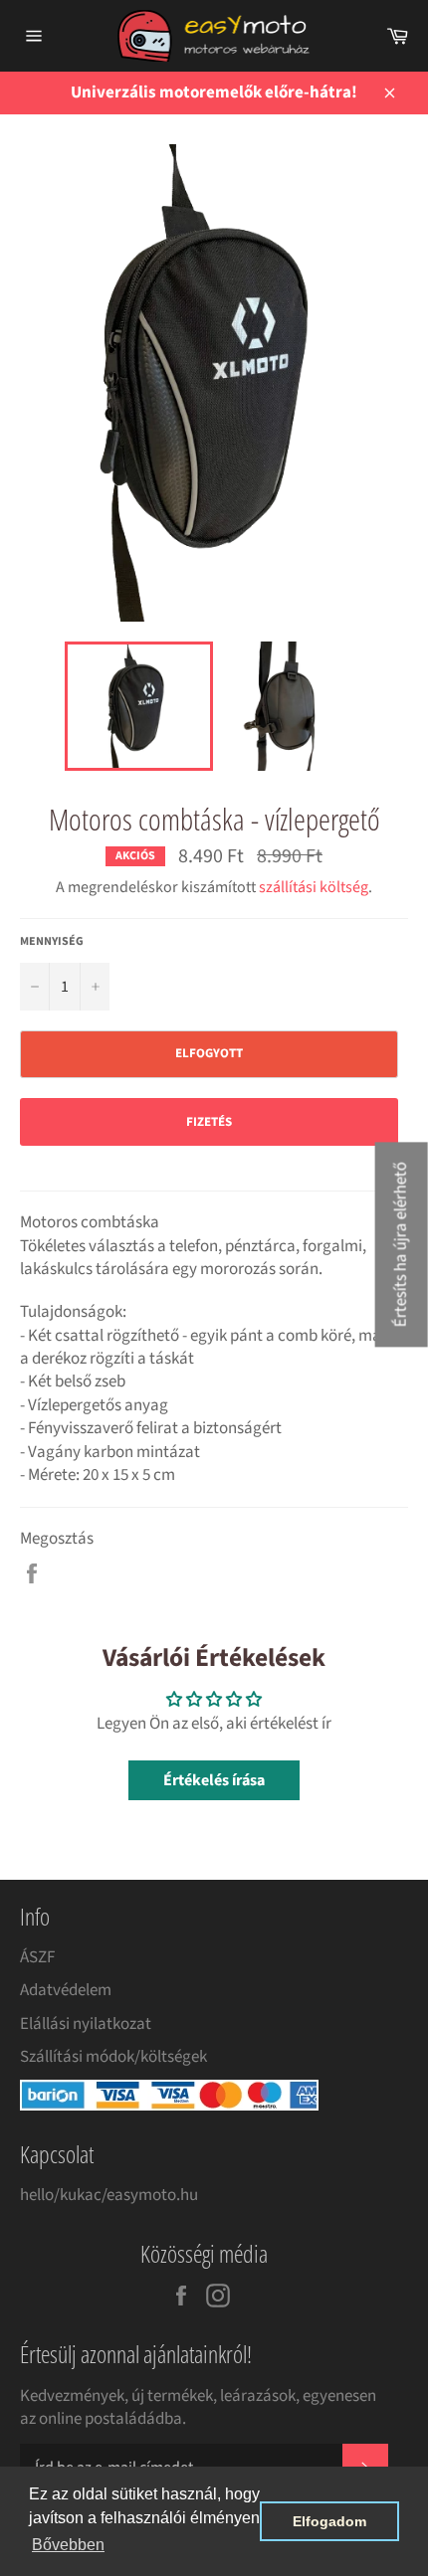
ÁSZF (37, 1957)
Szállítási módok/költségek (113, 2057)
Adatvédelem (66, 1990)
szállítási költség (314, 887)
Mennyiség (52, 942)
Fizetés (209, 1122)
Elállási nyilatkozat (86, 2024)
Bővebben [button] (68, 2545)
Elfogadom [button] (329, 2521)
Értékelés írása (214, 1780)
